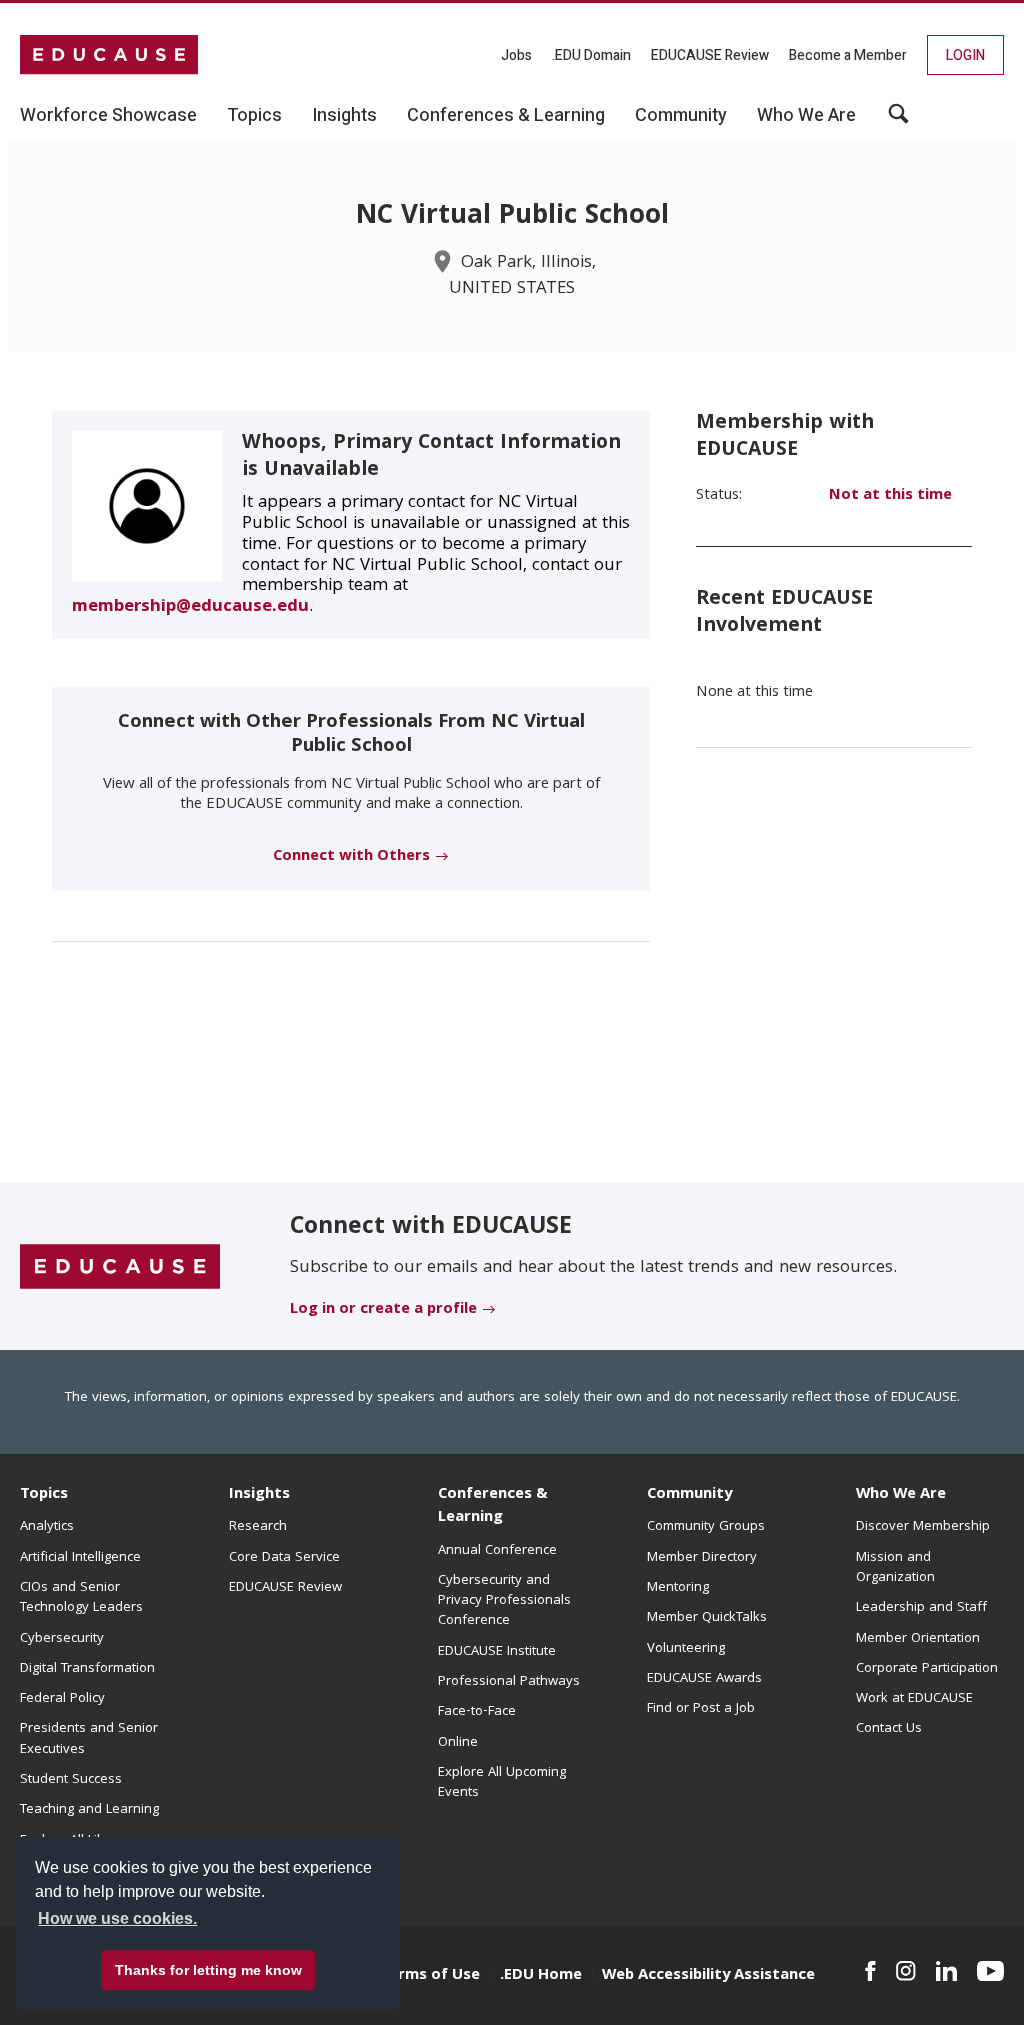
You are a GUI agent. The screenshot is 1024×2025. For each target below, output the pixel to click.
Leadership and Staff (921, 1608)
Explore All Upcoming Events (502, 1783)
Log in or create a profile (383, 1310)
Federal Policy (62, 1699)
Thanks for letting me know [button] (208, 1970)
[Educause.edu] (120, 1267)
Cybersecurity (62, 1639)
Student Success (71, 1780)
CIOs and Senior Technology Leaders (81, 1598)
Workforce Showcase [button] (108, 116)
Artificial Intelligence (80, 1558)
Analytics (47, 1527)
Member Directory (702, 1558)
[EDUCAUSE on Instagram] (906, 1971)
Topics (44, 1495)
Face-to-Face (477, 1712)
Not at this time (890, 496)
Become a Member (848, 55)
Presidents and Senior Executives (89, 1739)
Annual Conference (497, 1551)
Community (689, 1495)
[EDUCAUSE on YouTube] (990, 1971)
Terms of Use (430, 1976)
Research (258, 1527)
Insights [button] (344, 116)
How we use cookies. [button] (117, 1918)
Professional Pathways (509, 1682)
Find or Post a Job (701, 1709)
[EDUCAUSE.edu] (109, 55)
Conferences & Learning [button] (506, 116)
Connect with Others (351, 857)
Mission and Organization (895, 1568)
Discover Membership (923, 1527)
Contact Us (889, 1729)
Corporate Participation (927, 1669)
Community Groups (706, 1527)
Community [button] (681, 116)
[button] (898, 121)
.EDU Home (541, 1976)
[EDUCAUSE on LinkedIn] (946, 1971)
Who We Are (901, 1495)
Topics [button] (254, 116)
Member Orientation (918, 1639)
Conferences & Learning (493, 1506)
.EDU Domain (591, 55)
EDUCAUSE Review (710, 55)
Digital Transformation (87, 1669)
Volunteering (686, 1649)
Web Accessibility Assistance (708, 1976)
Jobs (516, 55)
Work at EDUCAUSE (914, 1699)
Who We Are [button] (806, 116)
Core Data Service (284, 1558)
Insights (259, 1495)
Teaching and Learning (89, 1810)
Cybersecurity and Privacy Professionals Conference (504, 1601)
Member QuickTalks (707, 1618)
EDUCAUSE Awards (704, 1679)
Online (458, 1743)
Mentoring (678, 1588)
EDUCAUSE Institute (497, 1652)
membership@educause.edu (190, 607)
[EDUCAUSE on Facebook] (870, 1971)
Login (965, 55)
